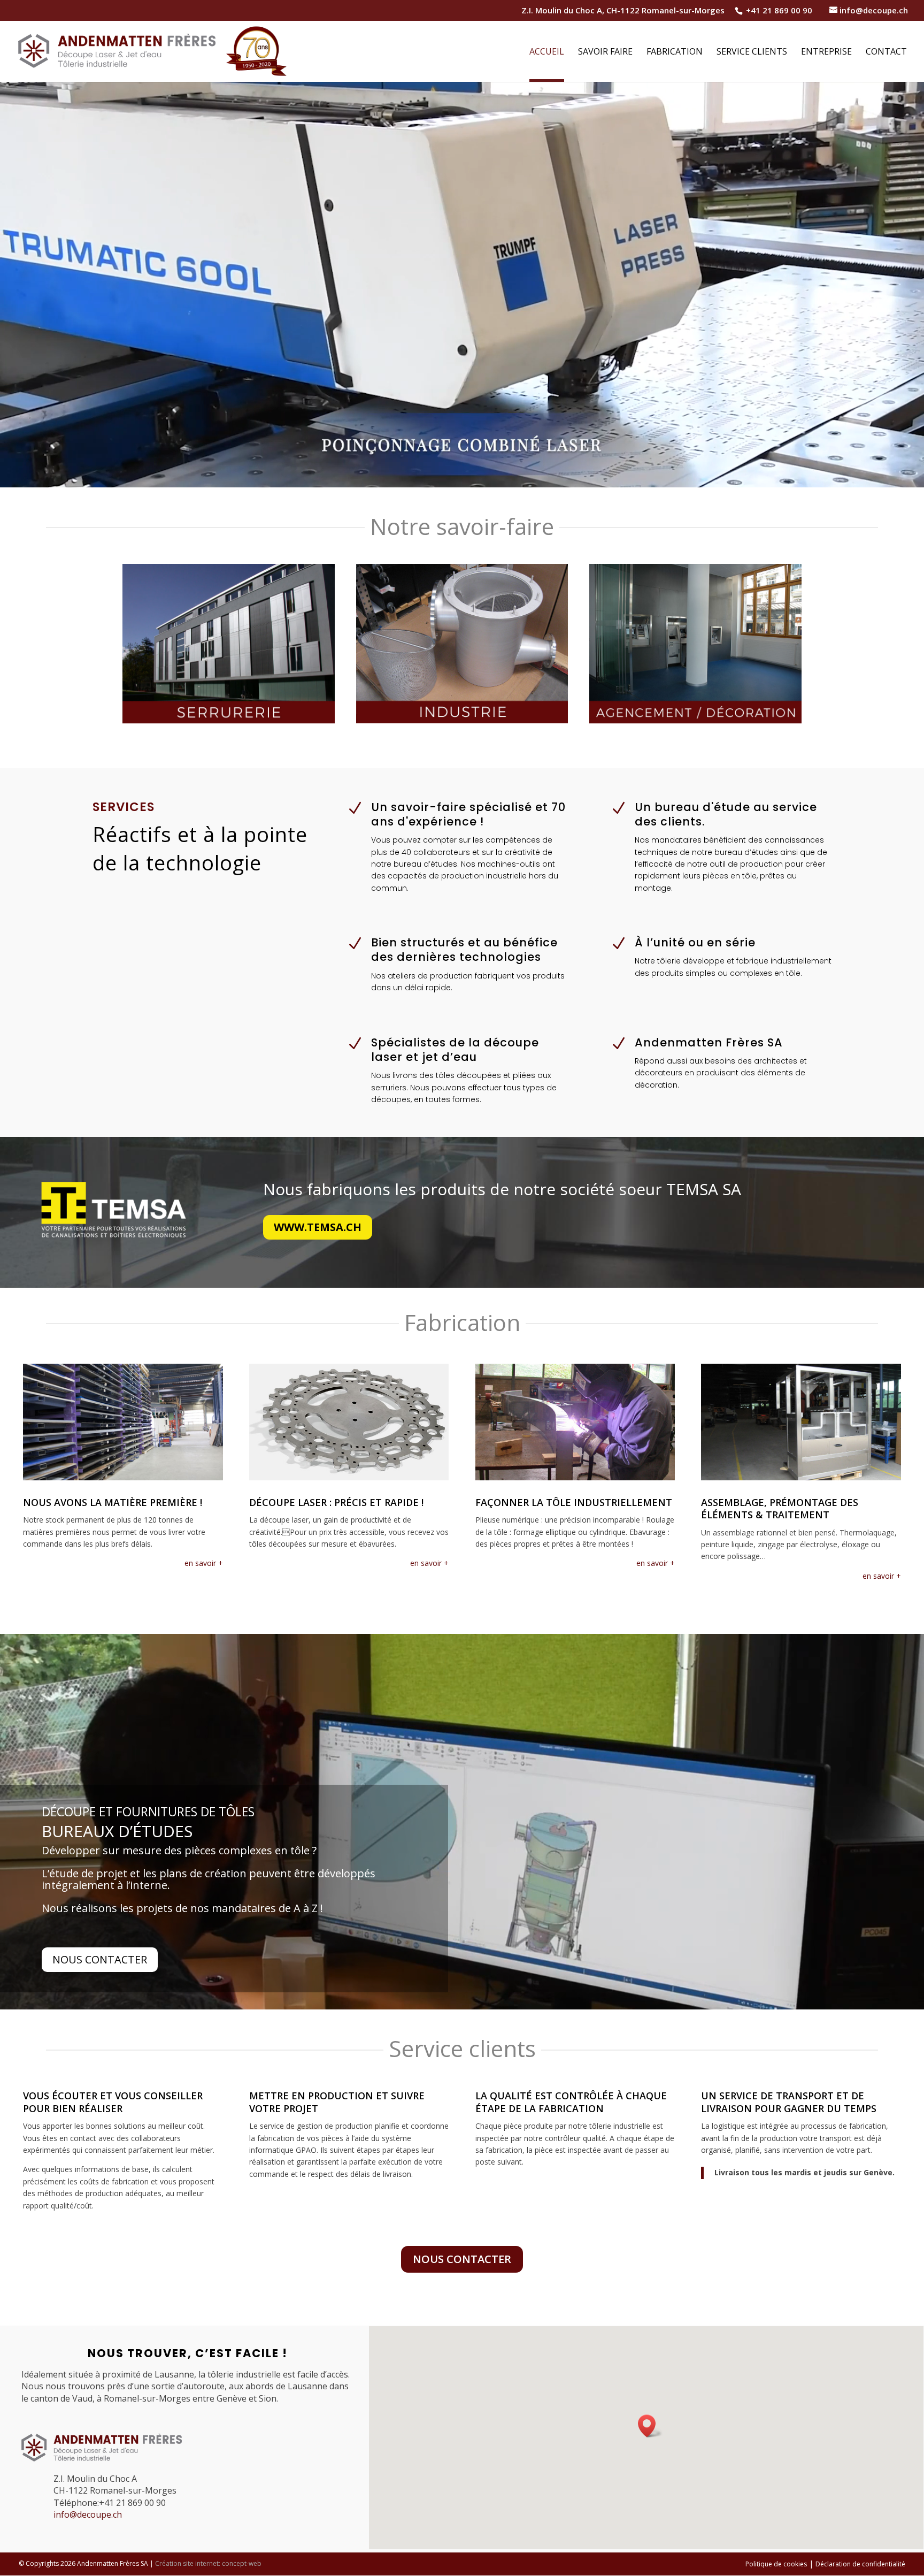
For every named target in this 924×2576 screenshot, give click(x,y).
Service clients (752, 52)
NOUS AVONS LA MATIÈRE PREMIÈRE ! (113, 1502)
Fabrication (675, 52)
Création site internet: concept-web (208, 2563)
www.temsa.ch (318, 1227)
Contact (886, 52)
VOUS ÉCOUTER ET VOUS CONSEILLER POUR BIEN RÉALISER (113, 2102)
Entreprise (826, 52)
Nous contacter (100, 1959)
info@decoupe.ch (88, 2514)
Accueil (547, 52)
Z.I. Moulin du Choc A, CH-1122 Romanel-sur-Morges (623, 11)
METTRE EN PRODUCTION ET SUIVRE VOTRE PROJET (337, 2102)
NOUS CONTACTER (462, 2259)
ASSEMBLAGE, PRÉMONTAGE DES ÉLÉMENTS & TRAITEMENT (780, 1508)
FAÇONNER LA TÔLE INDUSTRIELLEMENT (574, 1502)
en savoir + (204, 1563)
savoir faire (605, 52)
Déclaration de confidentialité (860, 2564)
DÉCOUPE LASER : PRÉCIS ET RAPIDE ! (336, 1502)
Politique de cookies (776, 2564)
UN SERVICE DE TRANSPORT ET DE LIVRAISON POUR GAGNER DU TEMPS (789, 2102)
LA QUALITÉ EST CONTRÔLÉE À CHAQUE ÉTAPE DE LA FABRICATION (571, 2102)
